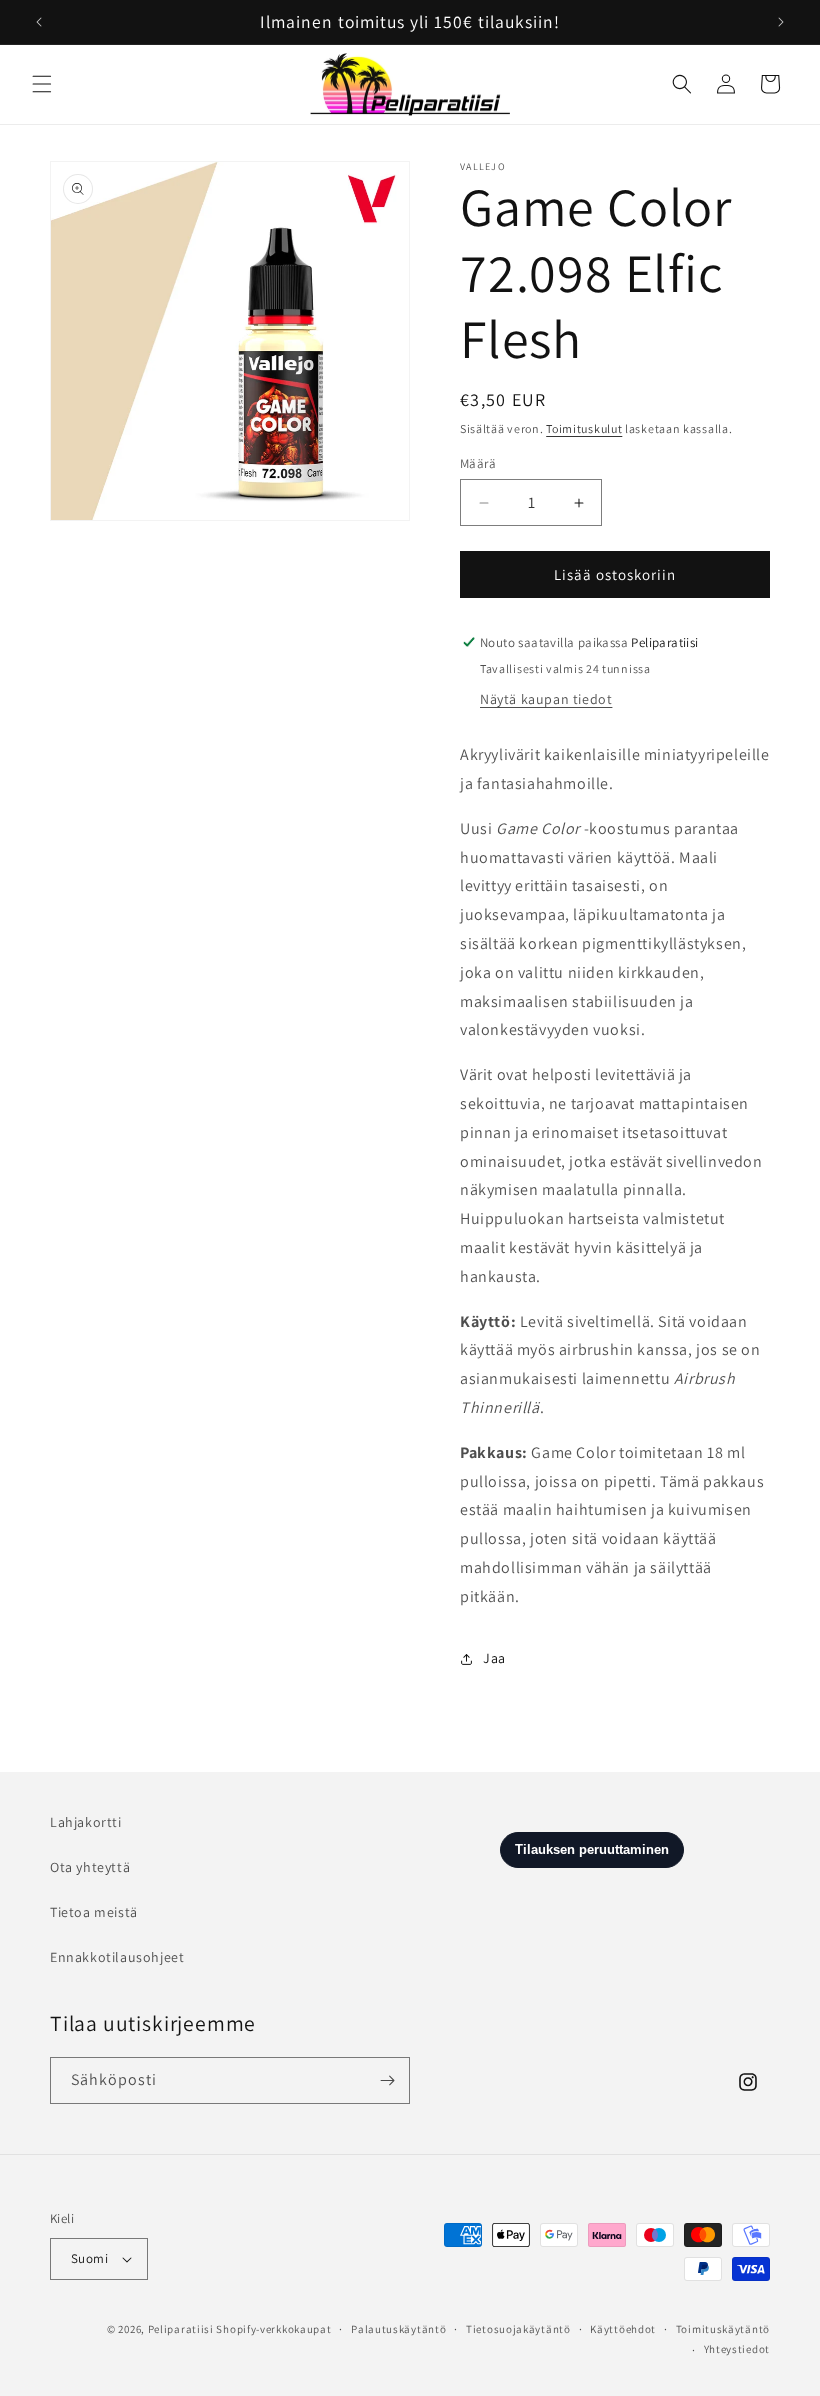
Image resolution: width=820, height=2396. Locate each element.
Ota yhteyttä (90, 1867)
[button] (42, 84)
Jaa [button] (494, 1658)
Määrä (478, 463)
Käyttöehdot (623, 2329)
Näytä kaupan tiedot (546, 699)
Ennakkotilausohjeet (117, 1957)
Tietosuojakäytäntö (518, 2329)
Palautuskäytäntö (398, 2329)
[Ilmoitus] (781, 22)
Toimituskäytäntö (723, 2329)
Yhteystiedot (737, 2349)
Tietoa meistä (94, 1912)
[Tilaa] (387, 2080)
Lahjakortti (86, 1822)
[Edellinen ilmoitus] (39, 22)
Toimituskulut (584, 428)
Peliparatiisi (181, 2329)
